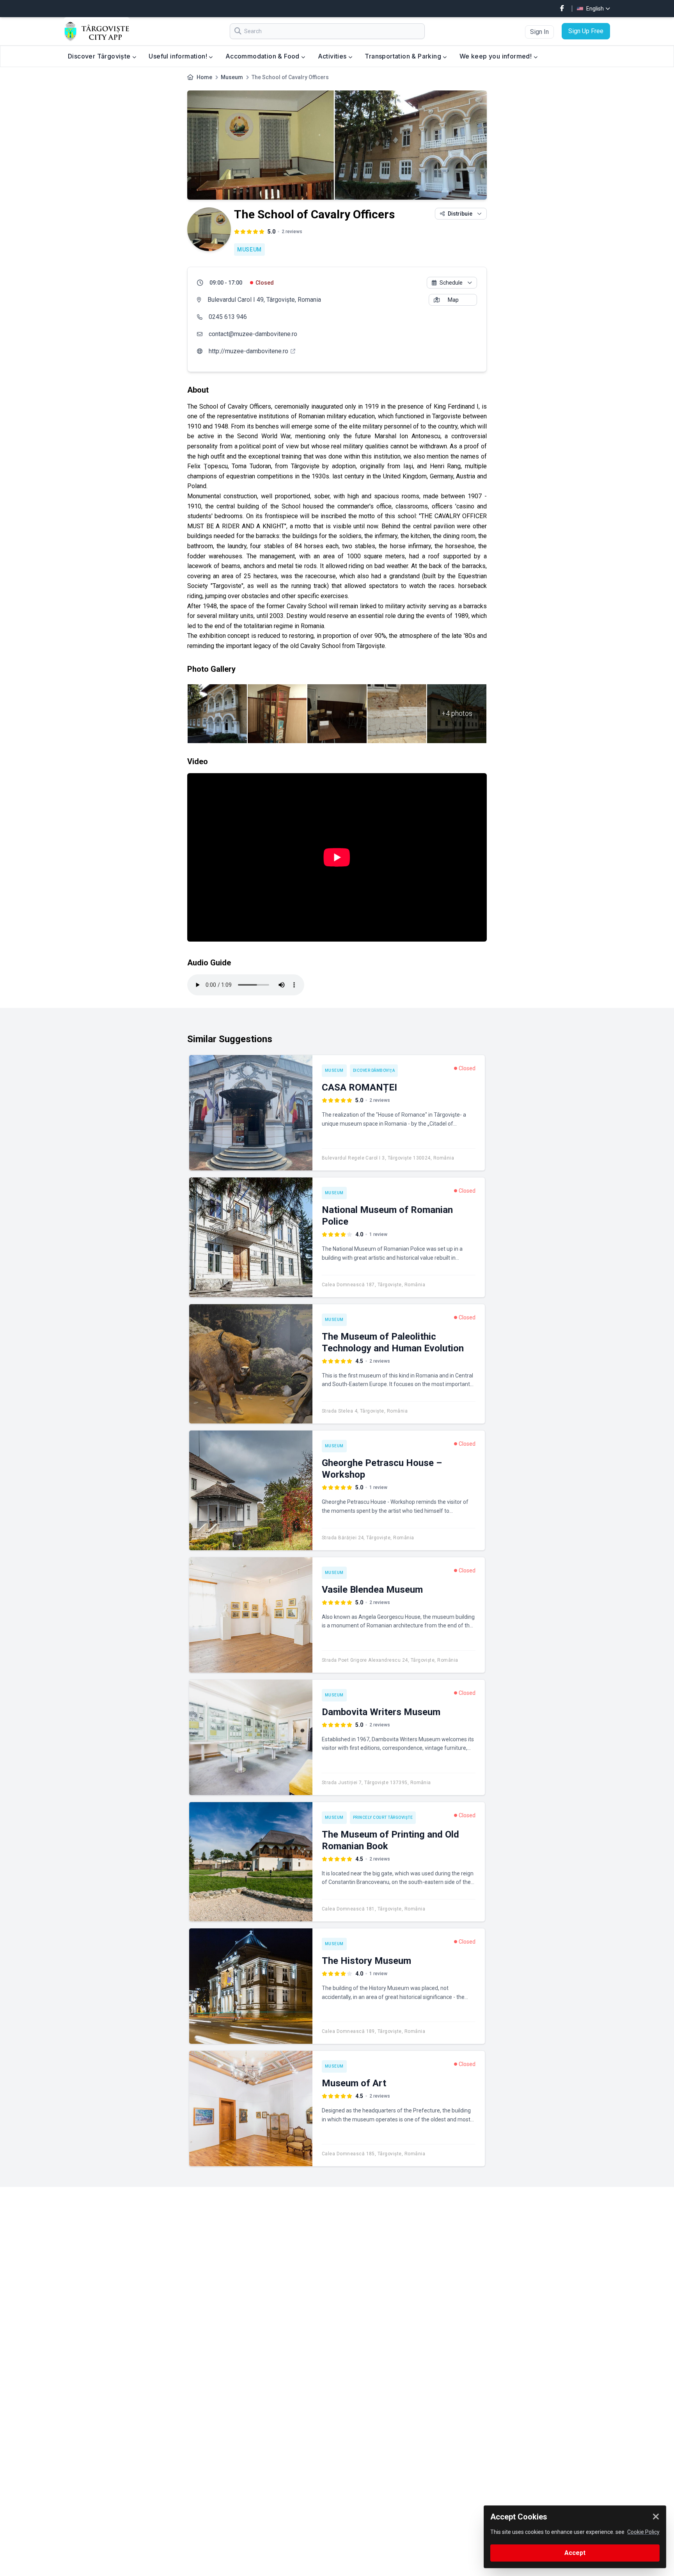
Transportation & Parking (404, 56)
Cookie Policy (643, 2532)
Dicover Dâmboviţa (374, 1070)
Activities (333, 56)
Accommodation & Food (263, 56)
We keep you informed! (497, 56)
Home (204, 77)
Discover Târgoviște (100, 56)
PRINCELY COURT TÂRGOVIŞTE (383, 1817)
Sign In (539, 32)
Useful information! (179, 56)
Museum (232, 77)
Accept (575, 2553)
